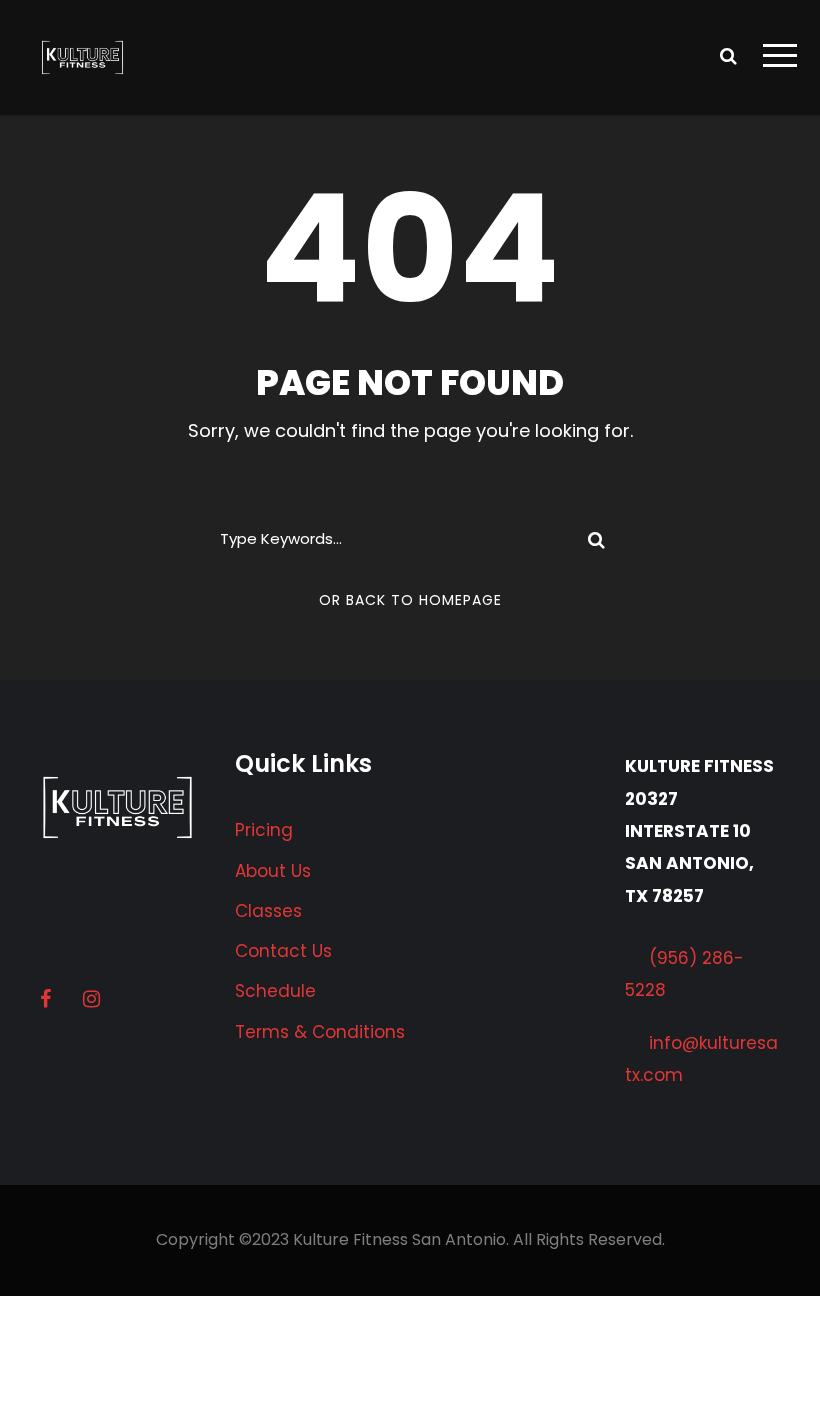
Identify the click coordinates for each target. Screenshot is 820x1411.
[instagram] (91, 999)
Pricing (264, 830)
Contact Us (283, 951)
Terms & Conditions (320, 1032)
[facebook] (45, 999)
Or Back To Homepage (410, 600)
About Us (273, 871)
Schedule (275, 991)
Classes (268, 911)
